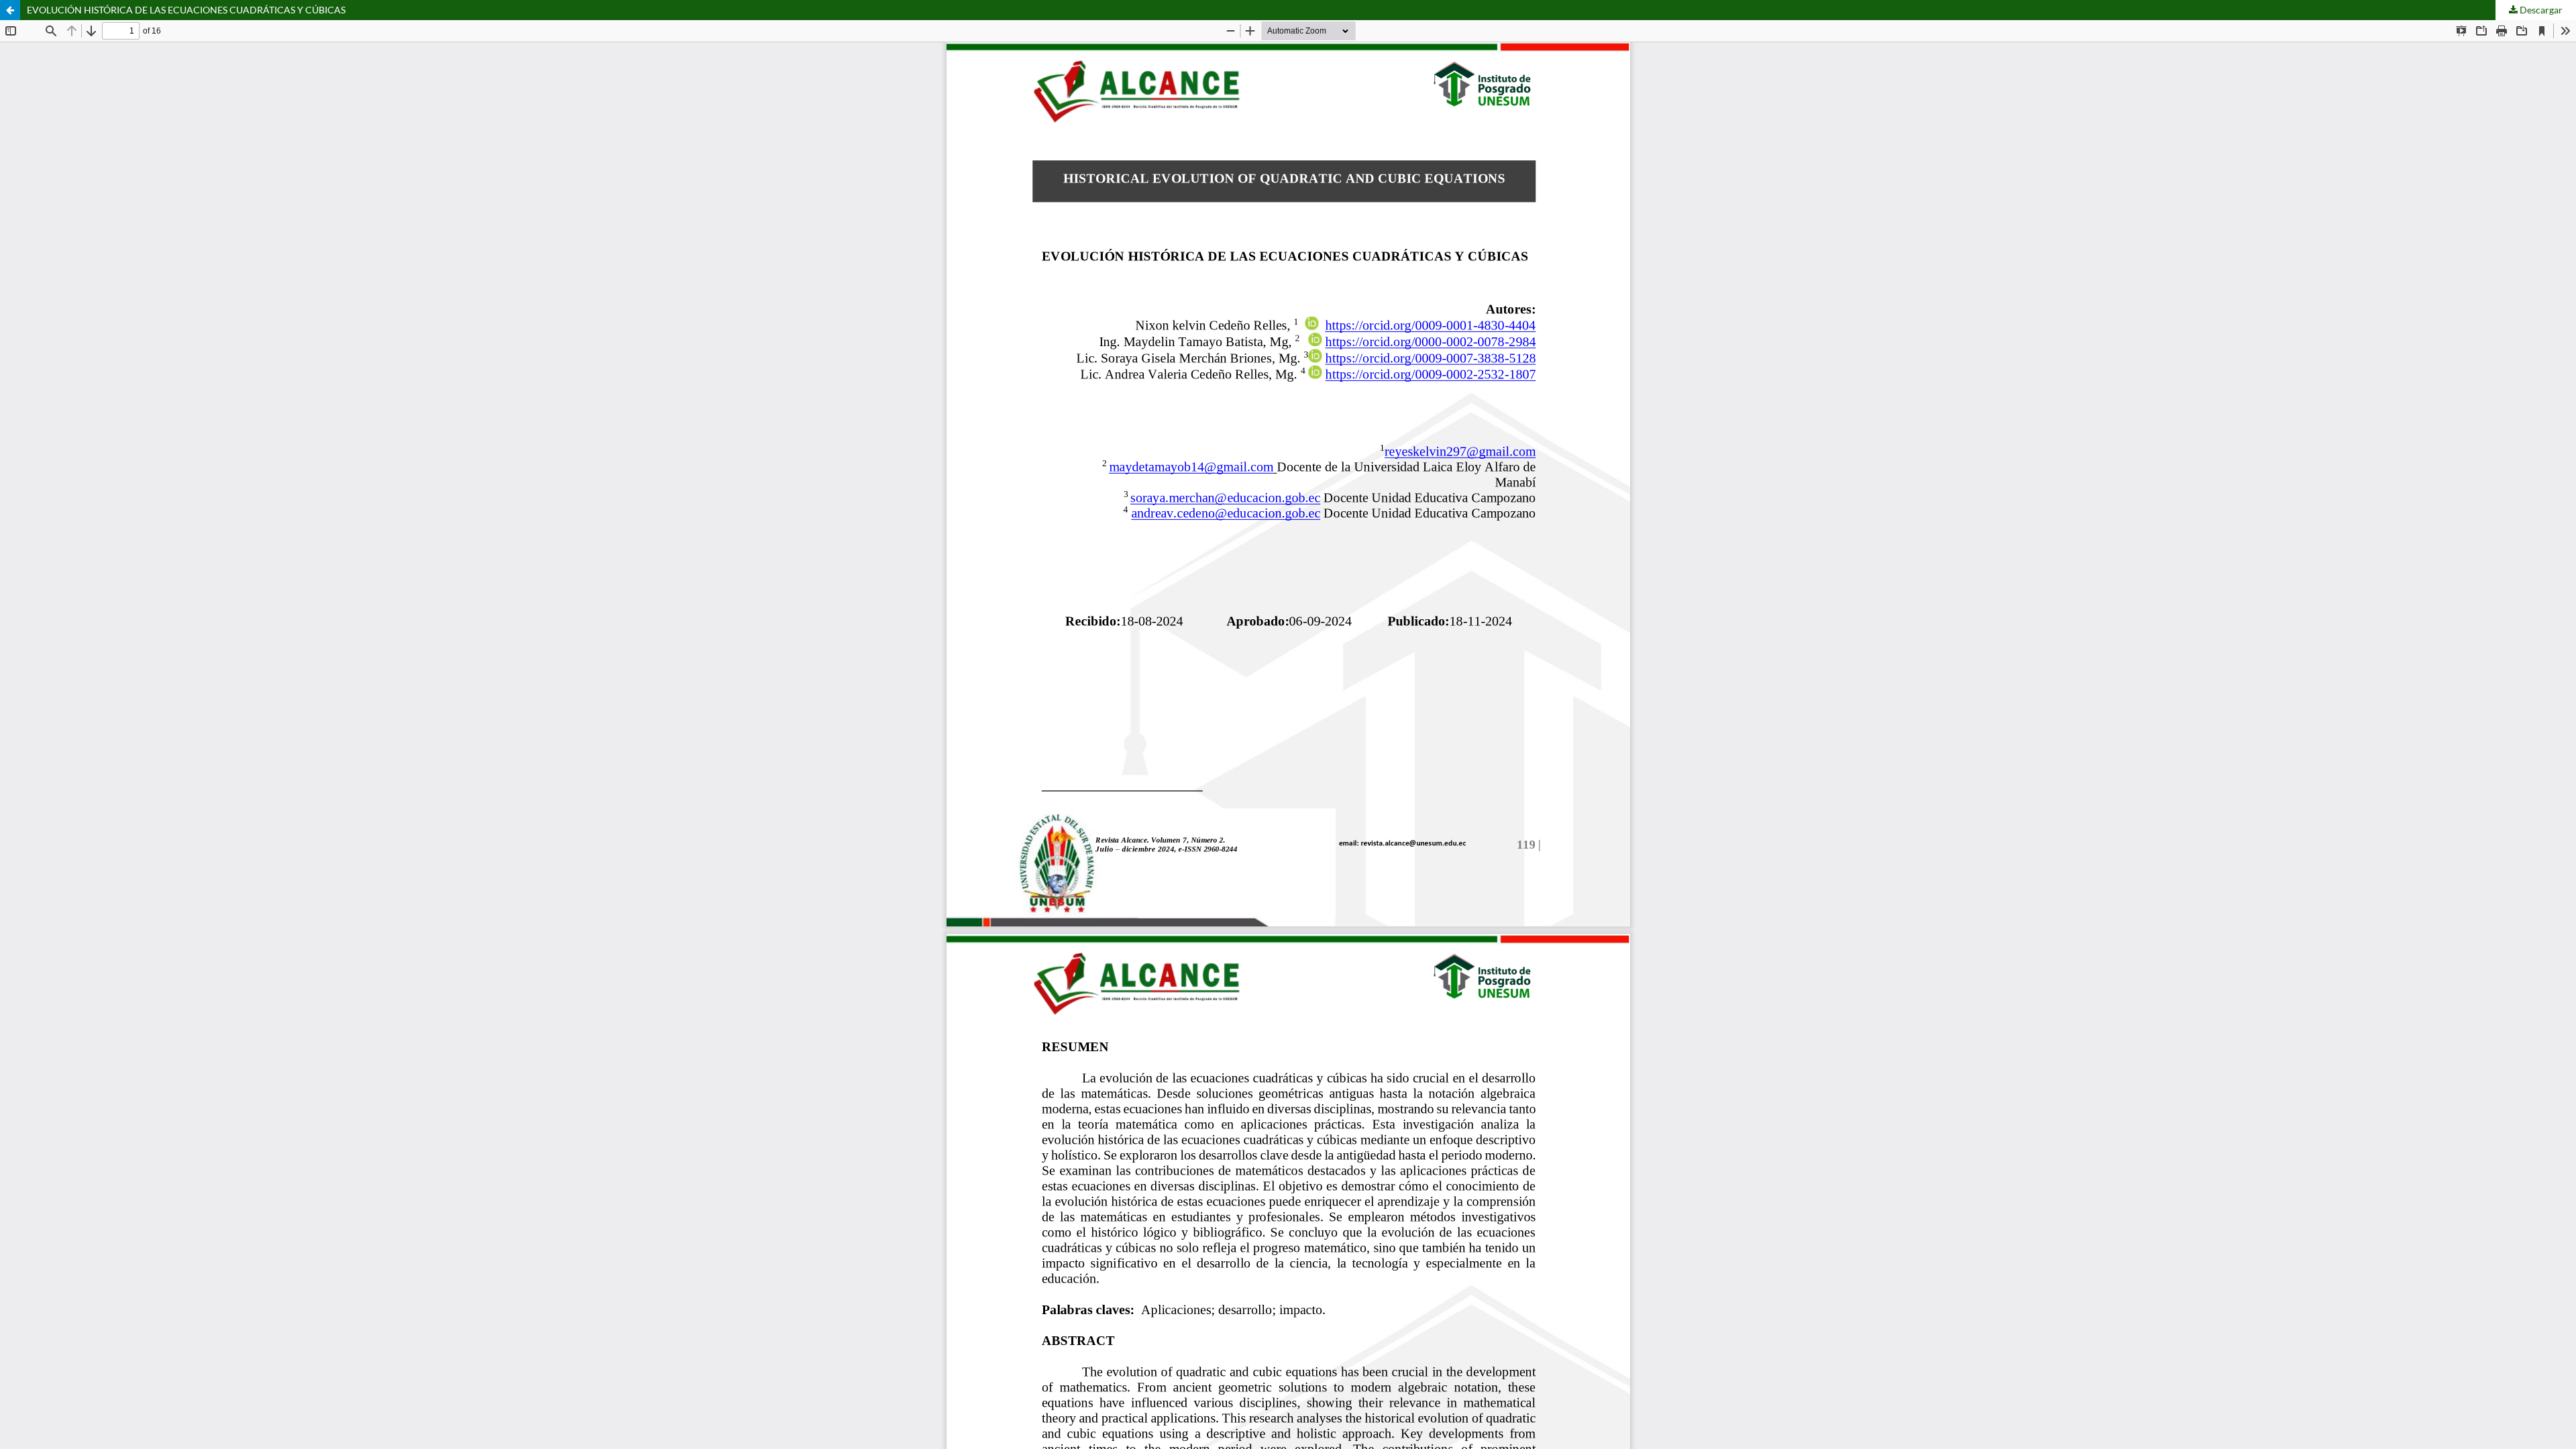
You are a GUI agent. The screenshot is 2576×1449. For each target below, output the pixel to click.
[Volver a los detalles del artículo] (10, 10)
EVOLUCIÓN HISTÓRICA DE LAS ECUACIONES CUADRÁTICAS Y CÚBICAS (186, 10)
